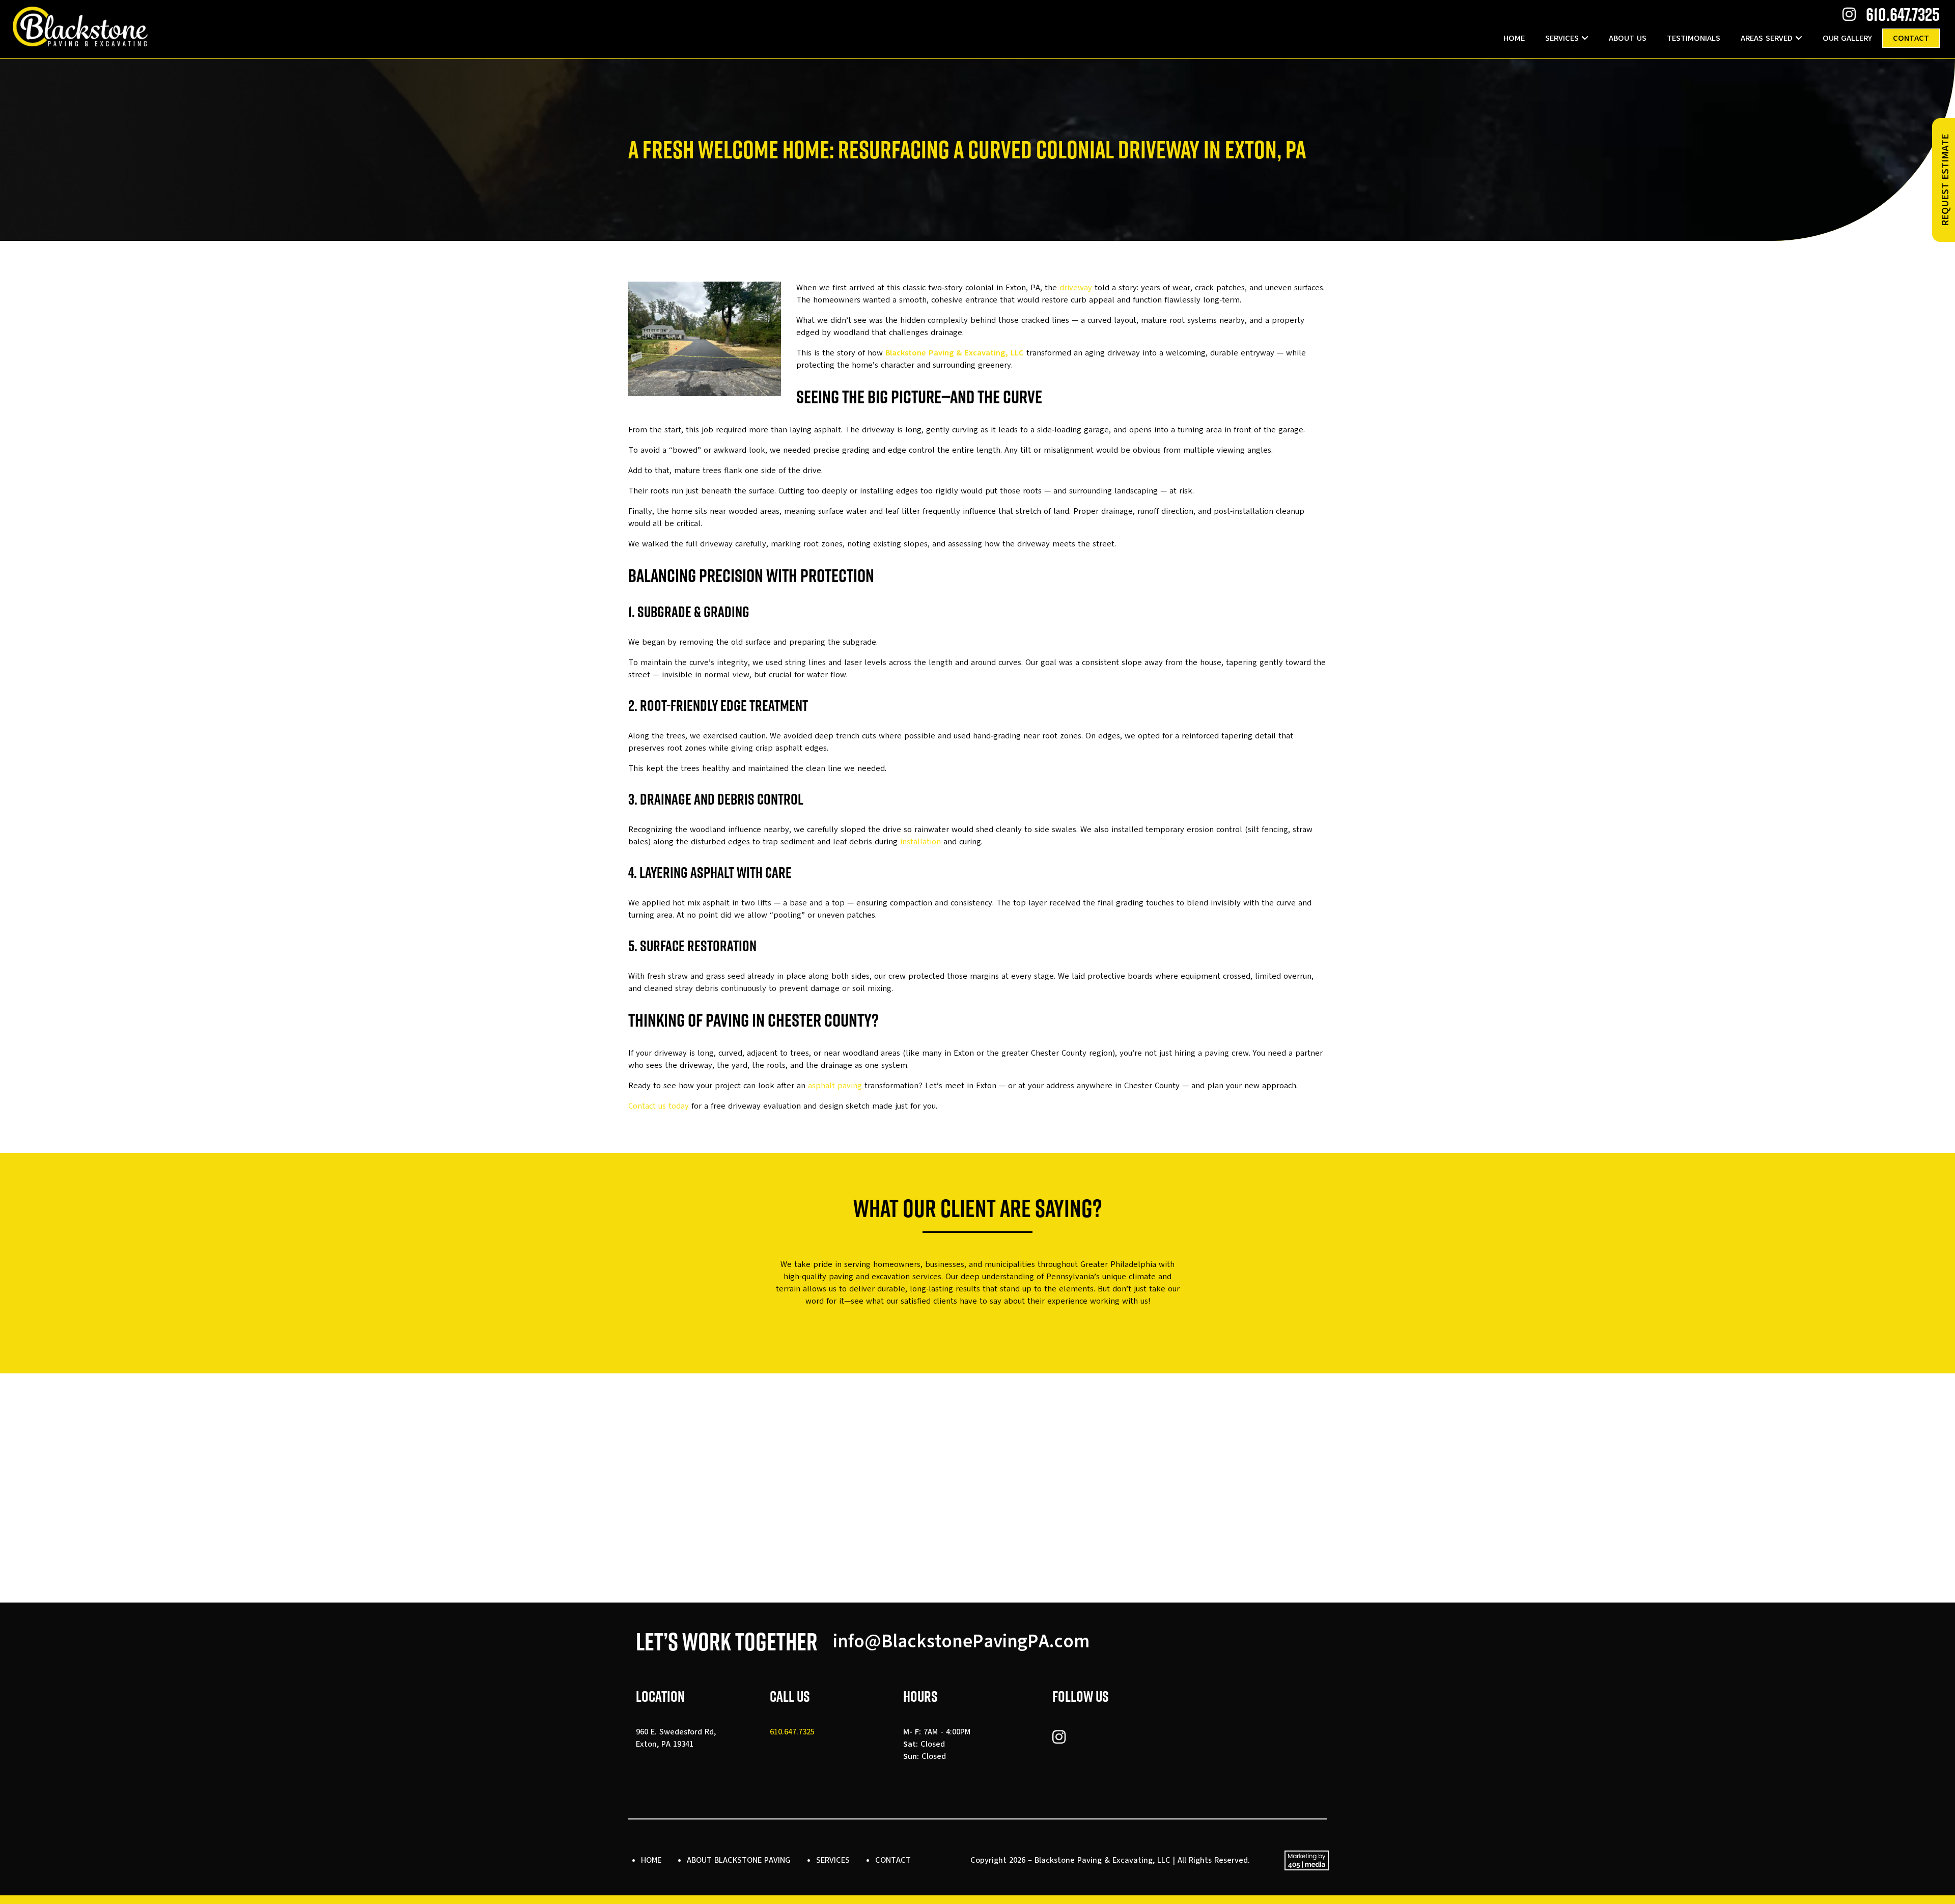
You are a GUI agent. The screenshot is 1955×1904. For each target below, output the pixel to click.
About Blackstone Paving (739, 1860)
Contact (1911, 38)
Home (1514, 38)
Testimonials (1694, 38)
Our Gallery (1847, 38)
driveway (1076, 288)
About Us (1628, 38)
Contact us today (659, 1106)
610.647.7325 (1903, 14)
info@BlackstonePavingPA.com (961, 1641)
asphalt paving (835, 1086)
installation (920, 842)
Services (1562, 38)
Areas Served (1767, 38)
